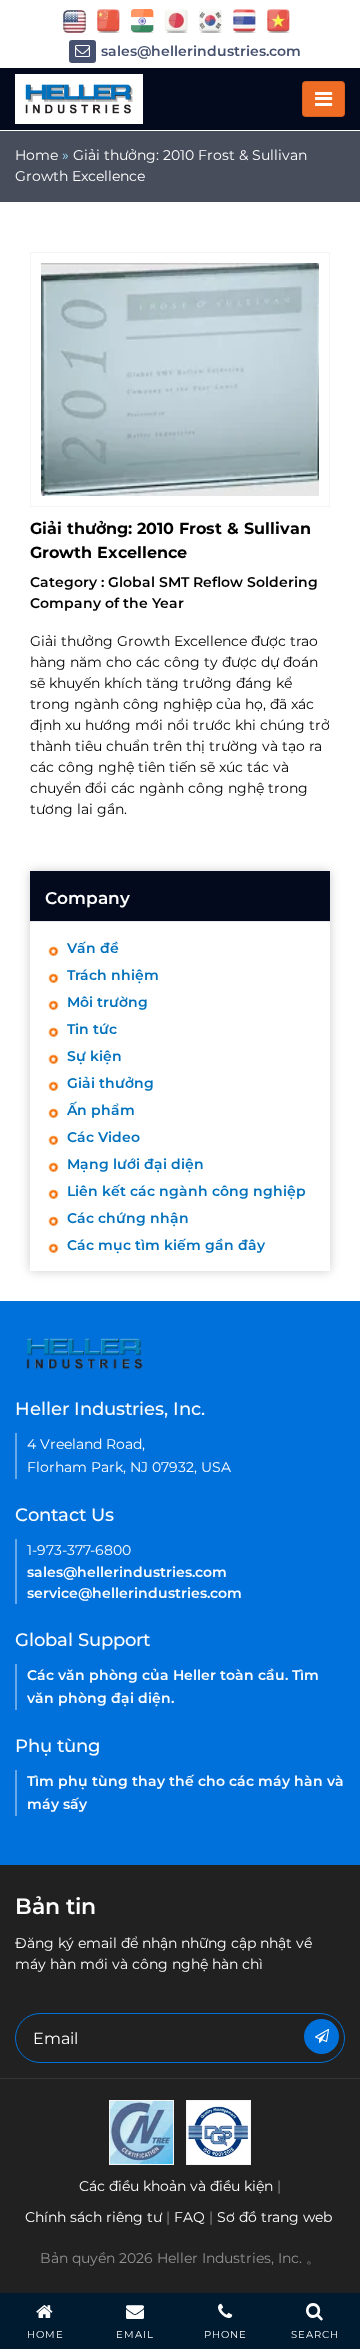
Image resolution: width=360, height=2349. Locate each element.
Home (36, 155)
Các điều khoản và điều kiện (176, 2186)
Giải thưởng (110, 1083)
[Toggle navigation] (323, 99)
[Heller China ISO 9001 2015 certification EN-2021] (218, 2132)
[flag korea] (210, 20)
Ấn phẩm (101, 1110)
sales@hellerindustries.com (201, 51)
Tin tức (92, 1029)
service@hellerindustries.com (134, 1593)
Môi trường (107, 1002)
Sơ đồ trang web (274, 2217)
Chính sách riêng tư (93, 2217)
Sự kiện (94, 1056)
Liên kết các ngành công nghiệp (186, 1191)
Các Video (103, 1137)
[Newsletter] (321, 2036)
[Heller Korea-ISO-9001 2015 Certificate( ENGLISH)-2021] (141, 2132)
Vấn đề (93, 948)
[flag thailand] (244, 20)
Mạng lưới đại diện (135, 1164)
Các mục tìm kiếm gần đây (166, 1245)
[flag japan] (176, 20)
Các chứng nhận (128, 1218)
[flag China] (108, 20)
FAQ (189, 2217)
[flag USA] (74, 20)
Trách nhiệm (113, 975)
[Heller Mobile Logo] (79, 98)
